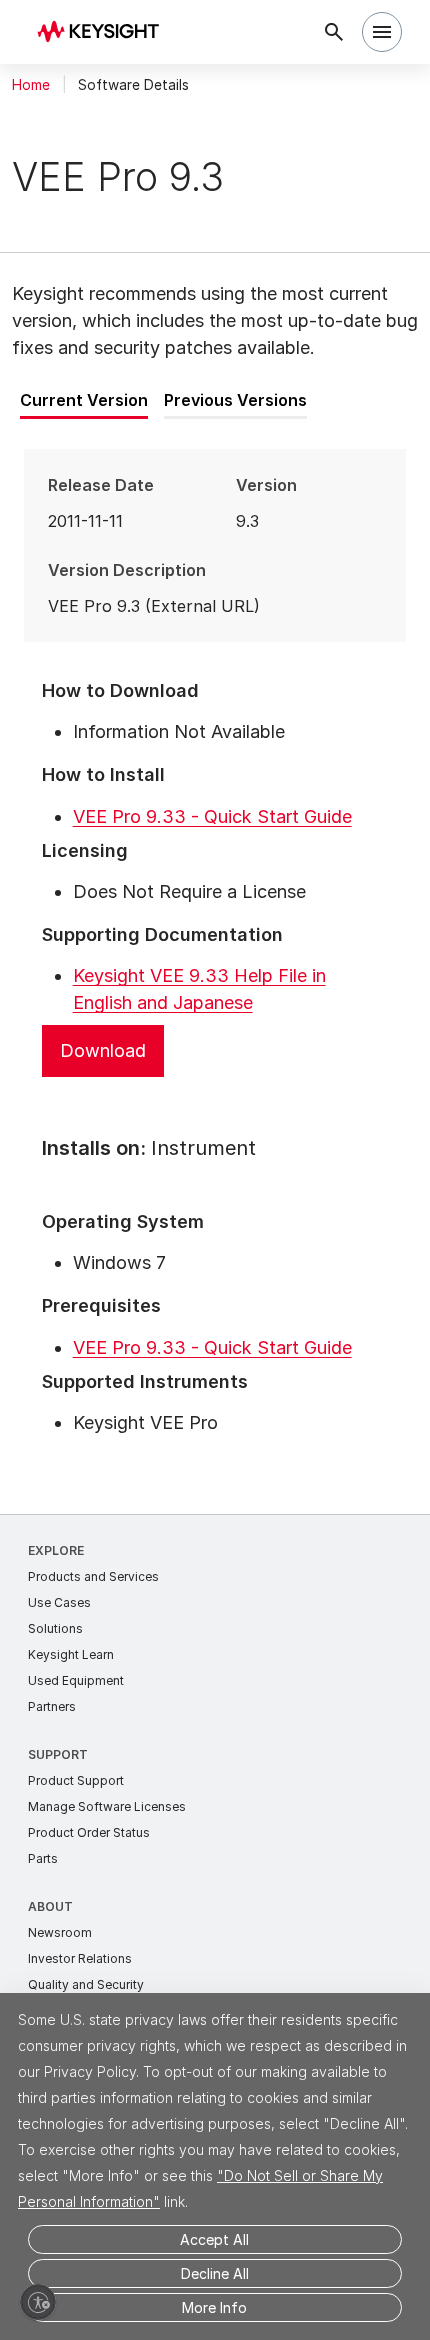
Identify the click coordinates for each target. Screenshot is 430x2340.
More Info (214, 2307)
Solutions (55, 1628)
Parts (43, 1858)
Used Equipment (76, 1680)
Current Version (84, 400)
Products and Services (93, 1576)
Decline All (215, 2273)
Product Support (76, 1780)
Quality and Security (86, 1984)
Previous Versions (235, 400)
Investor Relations (80, 1958)
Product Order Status (89, 1832)
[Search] (334, 32)
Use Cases (59, 1602)
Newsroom (60, 1932)
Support (58, 1754)
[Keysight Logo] (104, 32)
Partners (52, 1706)
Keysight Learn (71, 1654)
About (50, 1906)
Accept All (214, 2239)
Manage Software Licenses (107, 1806)
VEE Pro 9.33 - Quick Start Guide (212, 816)
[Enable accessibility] (38, 2302)
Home (31, 85)
